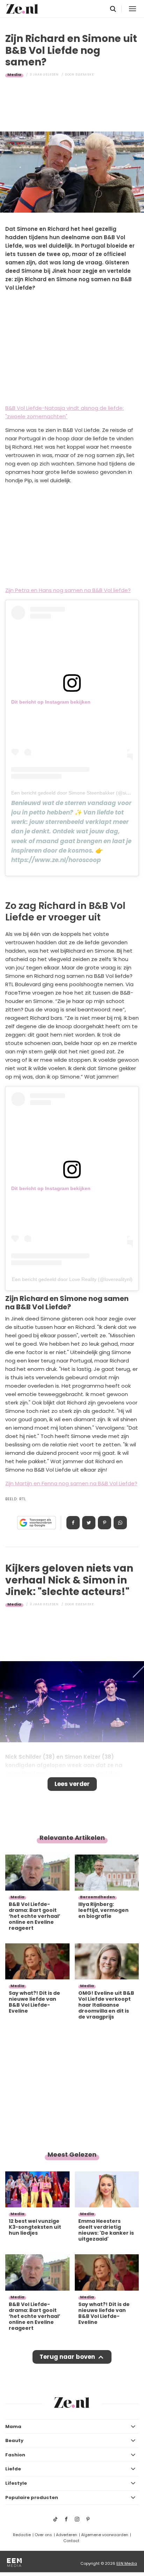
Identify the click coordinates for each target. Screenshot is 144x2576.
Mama (13, 2426)
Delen (73, 1523)
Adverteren (67, 2535)
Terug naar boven (67, 2357)
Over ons (43, 2535)
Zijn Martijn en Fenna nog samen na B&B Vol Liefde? (71, 1483)
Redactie (22, 2535)
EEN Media (127, 2563)
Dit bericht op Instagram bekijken (51, 702)
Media (14, 74)
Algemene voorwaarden (105, 2535)
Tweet (89, 1523)
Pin (105, 1523)
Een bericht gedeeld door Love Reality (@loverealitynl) (72, 1279)
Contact (71, 2541)
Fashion (15, 2455)
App (120, 1523)
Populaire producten (32, 2497)
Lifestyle (16, 2483)
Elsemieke (85, 74)
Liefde (13, 2469)
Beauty (14, 2440)
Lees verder (72, 1784)
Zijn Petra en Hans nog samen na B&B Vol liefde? (68, 590)
